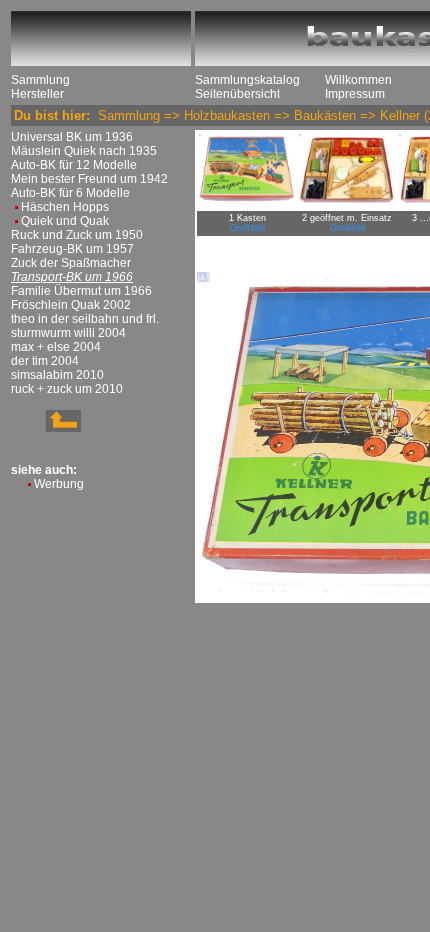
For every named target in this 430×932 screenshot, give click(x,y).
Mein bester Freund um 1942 (89, 179)
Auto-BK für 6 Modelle (70, 193)
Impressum (355, 94)
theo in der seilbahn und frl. (85, 319)
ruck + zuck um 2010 (67, 389)
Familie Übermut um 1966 (81, 291)
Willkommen (358, 80)
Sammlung (40, 80)
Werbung (59, 484)
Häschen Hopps (65, 207)
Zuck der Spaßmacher (71, 263)
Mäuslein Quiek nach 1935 (84, 151)
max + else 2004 (56, 347)
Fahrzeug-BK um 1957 (72, 249)
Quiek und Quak (65, 221)
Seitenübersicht (237, 94)
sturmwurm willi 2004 (68, 333)
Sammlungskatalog (247, 80)
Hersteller (37, 94)
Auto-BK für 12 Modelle (74, 165)
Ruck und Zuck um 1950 (77, 235)
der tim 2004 (45, 361)
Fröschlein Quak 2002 (71, 305)
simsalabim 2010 (57, 375)
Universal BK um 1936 (72, 137)
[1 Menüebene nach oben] (46, 428)
